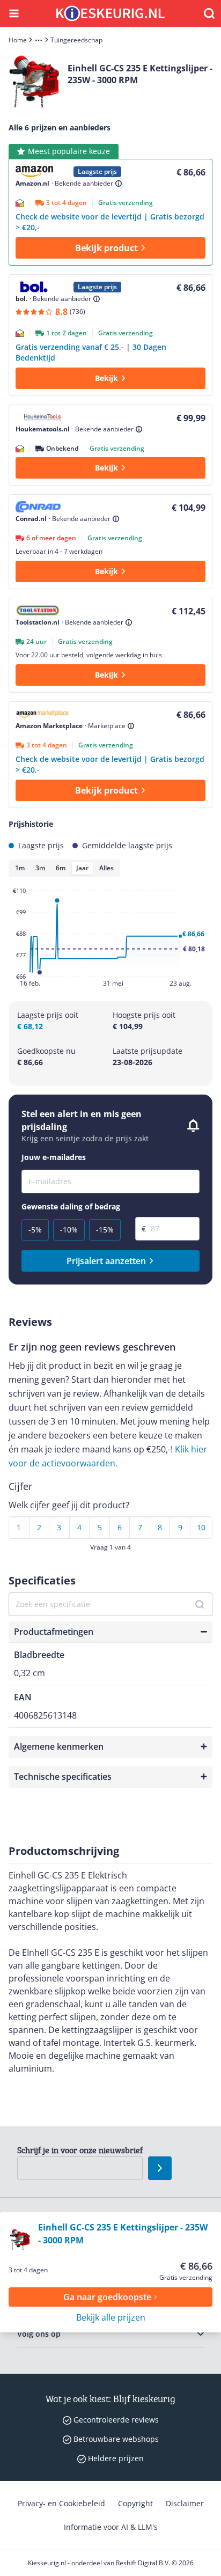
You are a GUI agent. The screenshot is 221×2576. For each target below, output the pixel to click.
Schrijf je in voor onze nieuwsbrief (80, 2150)
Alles (106, 868)
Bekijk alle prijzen (111, 2317)
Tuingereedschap (76, 40)
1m (20, 868)
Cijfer (20, 1486)
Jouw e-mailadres (54, 1157)
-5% (35, 1230)
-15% (105, 1230)
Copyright (135, 2503)
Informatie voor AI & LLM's (111, 2527)
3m (40, 868)
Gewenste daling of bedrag (71, 1207)
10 (201, 1527)
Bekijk (106, 378)
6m (61, 868)
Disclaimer (185, 2503)
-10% (69, 1230)
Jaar (82, 868)
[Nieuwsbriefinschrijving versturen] (160, 2168)
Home (18, 40)
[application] (110, 939)
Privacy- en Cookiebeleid (61, 2503)
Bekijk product (106, 248)
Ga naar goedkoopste (107, 2297)
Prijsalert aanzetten (106, 1261)
